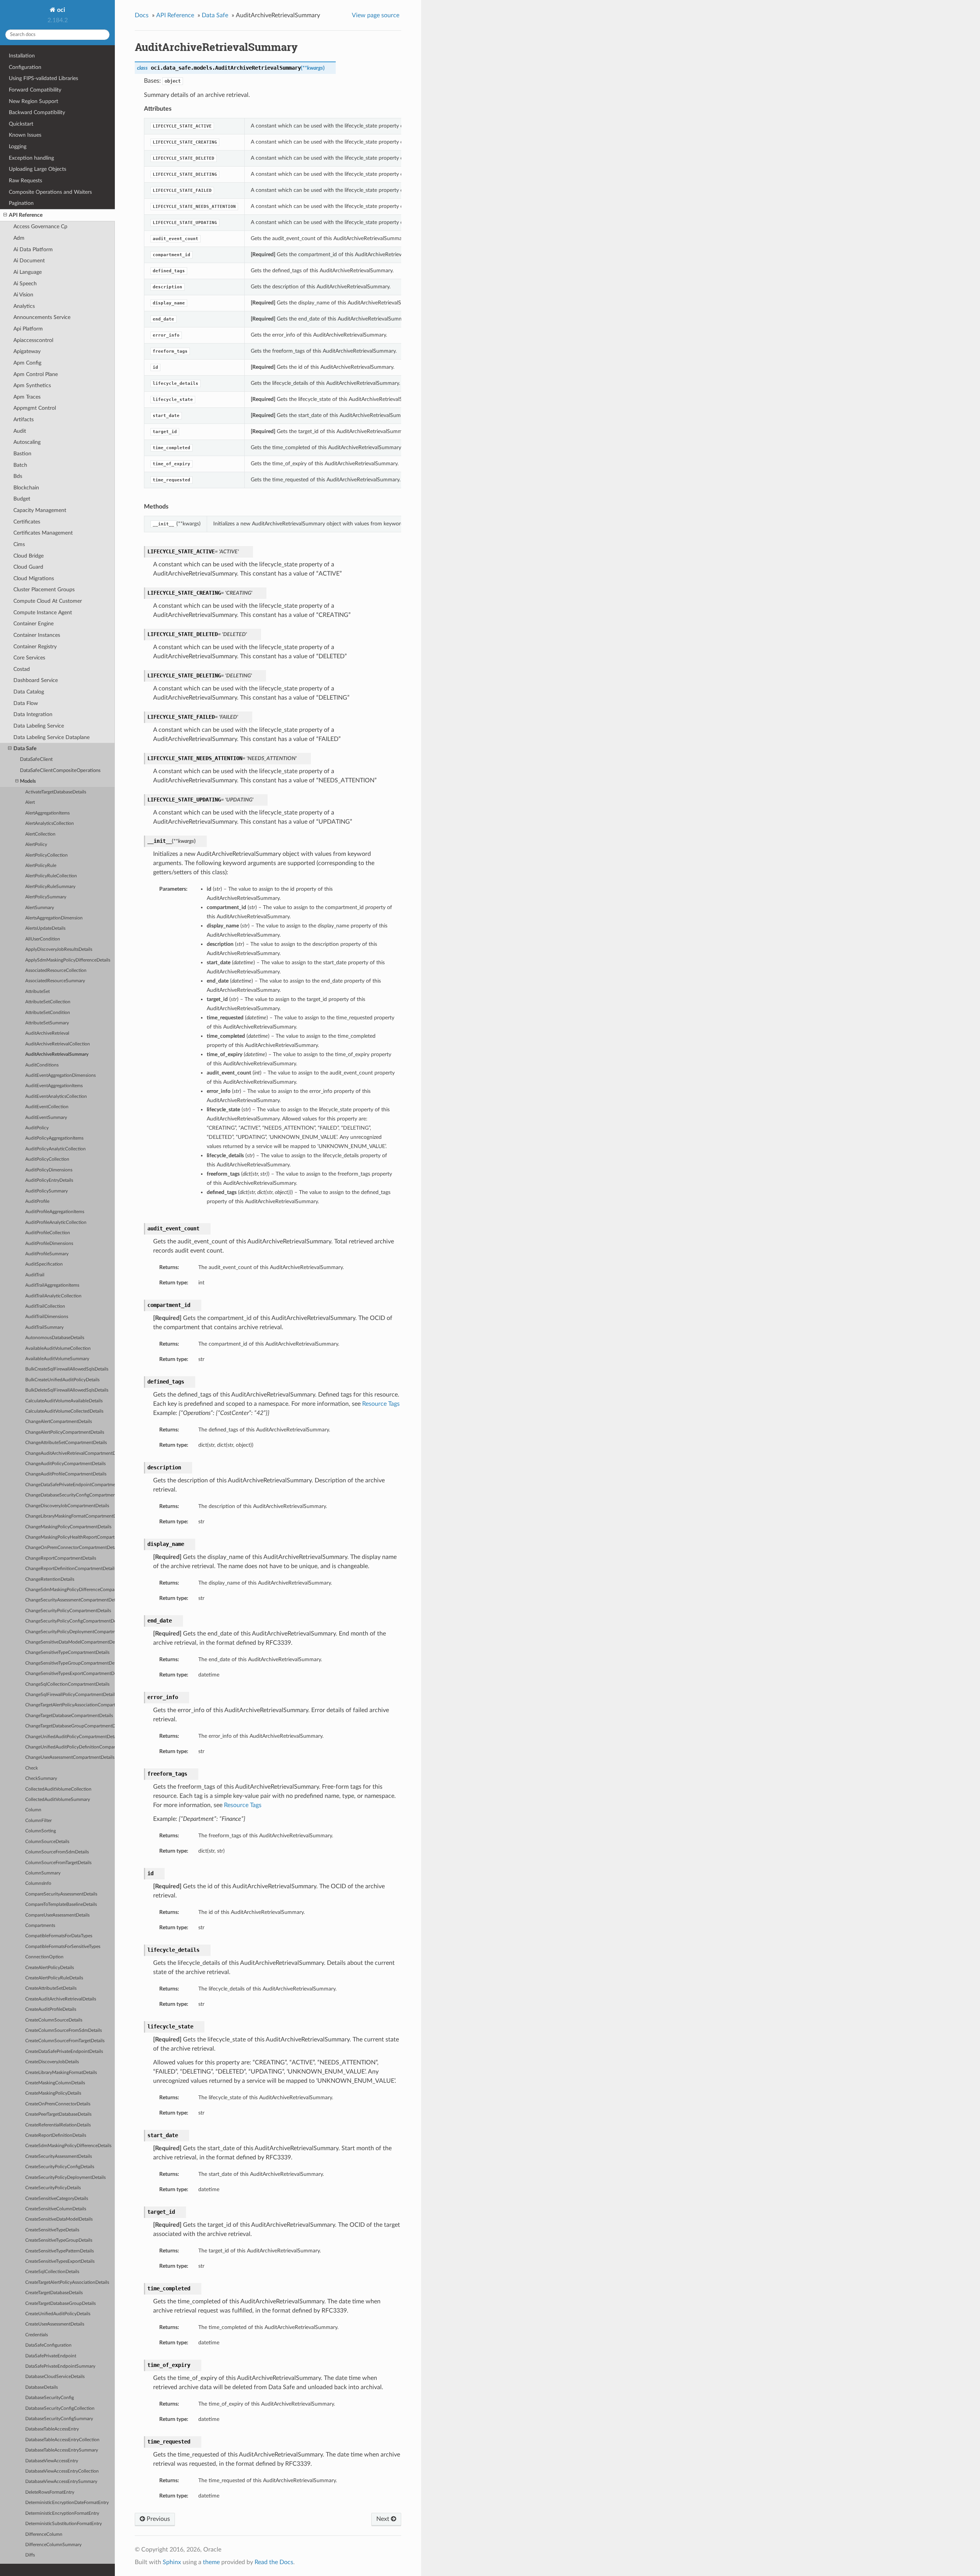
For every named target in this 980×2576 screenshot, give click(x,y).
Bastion (22, 454)
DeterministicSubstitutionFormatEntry (64, 2524)
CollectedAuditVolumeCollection (58, 1789)
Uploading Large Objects (38, 169)
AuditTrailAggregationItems (52, 1285)
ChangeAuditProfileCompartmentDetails (66, 1474)
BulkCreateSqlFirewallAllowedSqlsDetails (67, 1369)
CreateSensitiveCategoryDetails (57, 2199)
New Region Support (33, 101)
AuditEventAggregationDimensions (60, 1075)
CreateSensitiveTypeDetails (52, 2230)
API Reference (26, 215)
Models (28, 781)
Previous (158, 2519)
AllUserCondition (43, 939)
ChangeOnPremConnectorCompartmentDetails (70, 1548)
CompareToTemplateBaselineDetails (61, 1905)
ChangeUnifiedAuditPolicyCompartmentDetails (70, 1737)
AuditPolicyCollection (47, 1159)
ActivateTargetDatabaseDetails (56, 792)
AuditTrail (35, 1275)
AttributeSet (38, 992)
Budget (22, 499)
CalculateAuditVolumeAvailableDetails (64, 1401)
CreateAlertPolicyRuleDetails (54, 1978)
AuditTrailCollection (45, 1306)
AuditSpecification (44, 1264)
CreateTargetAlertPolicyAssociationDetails (67, 2282)
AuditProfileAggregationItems (55, 1212)
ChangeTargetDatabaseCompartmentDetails (69, 1716)
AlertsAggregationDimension (54, 918)
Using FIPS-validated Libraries (43, 78)
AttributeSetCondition (48, 1013)
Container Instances (37, 635)
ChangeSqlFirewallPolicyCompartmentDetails (70, 1695)
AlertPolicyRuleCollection (51, 876)
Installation (22, 56)
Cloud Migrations (34, 578)
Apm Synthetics (32, 385)
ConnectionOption (44, 1957)
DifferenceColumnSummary (53, 2545)
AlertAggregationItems (47, 813)
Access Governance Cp (40, 227)
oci (60, 10)
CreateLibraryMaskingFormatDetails (61, 2073)
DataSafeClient (36, 760)
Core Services (29, 658)
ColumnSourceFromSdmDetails (57, 1852)
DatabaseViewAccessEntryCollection (62, 2471)
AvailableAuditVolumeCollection (58, 1349)
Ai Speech (25, 284)
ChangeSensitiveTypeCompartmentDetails (67, 1653)
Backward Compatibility (37, 112)
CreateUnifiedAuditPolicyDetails (58, 2314)
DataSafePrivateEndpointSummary (60, 2366)
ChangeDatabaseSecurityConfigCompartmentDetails (70, 1495)
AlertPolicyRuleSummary (50, 887)
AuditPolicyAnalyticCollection (56, 1149)
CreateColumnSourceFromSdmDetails (64, 2031)
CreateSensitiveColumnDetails (56, 2209)
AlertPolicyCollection (47, 855)
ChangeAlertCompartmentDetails (59, 1422)
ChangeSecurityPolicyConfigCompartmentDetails (70, 1621)
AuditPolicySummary (47, 1191)
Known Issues (25, 135)
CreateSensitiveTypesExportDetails (60, 2261)
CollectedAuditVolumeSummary (58, 1800)
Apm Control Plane (36, 374)
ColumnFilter (38, 1821)
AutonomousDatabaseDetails (55, 1338)
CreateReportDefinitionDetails (56, 2135)
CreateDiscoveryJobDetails (52, 2062)
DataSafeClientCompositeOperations (60, 771)
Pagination (21, 203)
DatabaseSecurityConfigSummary (59, 2419)
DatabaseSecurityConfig (50, 2398)
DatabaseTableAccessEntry (52, 2429)
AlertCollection (40, 834)
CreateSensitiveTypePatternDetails (60, 2251)
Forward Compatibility (35, 90)
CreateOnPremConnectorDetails (58, 2104)
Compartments (40, 1926)
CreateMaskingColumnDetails (55, 2083)
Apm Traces (27, 397)
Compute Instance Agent (43, 613)
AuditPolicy (37, 1128)
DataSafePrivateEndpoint (51, 2356)
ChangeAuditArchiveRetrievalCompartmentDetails (70, 1453)
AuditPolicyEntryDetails (49, 1180)
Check (32, 1768)
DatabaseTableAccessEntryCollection (62, 2440)
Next (384, 2519)
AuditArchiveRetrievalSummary (57, 1054)
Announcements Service (42, 317)
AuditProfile (37, 1201)
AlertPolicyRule (41, 866)
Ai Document (29, 261)
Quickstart (21, 124)
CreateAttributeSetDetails (51, 1988)
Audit (20, 431)
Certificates (27, 522)
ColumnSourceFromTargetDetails (58, 1863)
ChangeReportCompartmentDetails (61, 1558)
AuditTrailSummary (44, 1327)
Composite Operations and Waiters (50, 192)
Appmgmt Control (35, 408)
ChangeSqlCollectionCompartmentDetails (67, 1684)
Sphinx (172, 2562)
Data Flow (26, 703)
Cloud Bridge (29, 556)
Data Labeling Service (39, 726)
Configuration (25, 67)
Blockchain (26, 488)
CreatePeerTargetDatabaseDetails (58, 2114)
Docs (142, 15)
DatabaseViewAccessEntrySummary (61, 2482)
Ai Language (28, 272)
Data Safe (25, 748)
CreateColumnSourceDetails (54, 2020)
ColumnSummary (43, 1873)
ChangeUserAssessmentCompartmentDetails (70, 1757)
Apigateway (27, 351)
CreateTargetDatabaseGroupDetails (60, 2304)
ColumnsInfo (38, 1883)
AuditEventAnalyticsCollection (56, 1097)
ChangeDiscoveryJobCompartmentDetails (67, 1506)
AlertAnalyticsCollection (50, 824)
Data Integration (33, 714)
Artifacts (24, 420)
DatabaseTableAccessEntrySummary (62, 2450)
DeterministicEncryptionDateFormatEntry (67, 2503)
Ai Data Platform (33, 249)
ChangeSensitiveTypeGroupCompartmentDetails (70, 1663)
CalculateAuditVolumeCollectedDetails (64, 1411)
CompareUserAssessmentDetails (57, 1915)
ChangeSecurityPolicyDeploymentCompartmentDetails (70, 1632)
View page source (376, 15)
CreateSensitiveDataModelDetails (59, 2219)
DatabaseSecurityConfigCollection (60, 2408)
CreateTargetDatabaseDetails (54, 2293)
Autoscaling (27, 442)
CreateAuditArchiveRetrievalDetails (61, 1999)
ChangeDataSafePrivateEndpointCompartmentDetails (70, 1485)
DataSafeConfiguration (48, 2345)
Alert (30, 802)
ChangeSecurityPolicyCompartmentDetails (68, 1611)
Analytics (24, 306)
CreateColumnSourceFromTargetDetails (65, 2041)
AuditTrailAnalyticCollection (53, 1296)
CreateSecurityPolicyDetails (53, 2188)
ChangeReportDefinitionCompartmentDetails (70, 1569)
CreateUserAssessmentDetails (55, 2324)
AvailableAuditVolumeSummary (57, 1359)
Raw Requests (25, 181)
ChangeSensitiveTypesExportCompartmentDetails (70, 1674)
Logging (18, 146)
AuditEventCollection (47, 1107)
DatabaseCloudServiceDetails (55, 2377)
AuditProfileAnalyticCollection (56, 1223)
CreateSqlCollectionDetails (52, 2272)
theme (211, 2562)
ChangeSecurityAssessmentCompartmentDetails (70, 1600)
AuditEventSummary (46, 1118)
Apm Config (27, 363)
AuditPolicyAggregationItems (54, 1138)
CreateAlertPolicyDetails (50, 1968)
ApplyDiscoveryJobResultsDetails (59, 949)
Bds (18, 476)
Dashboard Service (36, 680)
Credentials (37, 2335)
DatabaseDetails (42, 2387)
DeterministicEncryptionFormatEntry (62, 2513)
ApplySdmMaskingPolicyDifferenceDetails (68, 960)
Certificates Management (43, 533)
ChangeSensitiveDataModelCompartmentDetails (70, 1642)
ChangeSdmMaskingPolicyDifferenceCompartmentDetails (70, 1590)
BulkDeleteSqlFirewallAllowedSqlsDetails (67, 1390)
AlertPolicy (36, 845)
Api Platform (28, 329)
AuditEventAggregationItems (54, 1086)
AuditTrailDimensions (47, 1317)
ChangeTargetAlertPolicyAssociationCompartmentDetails (70, 1705)
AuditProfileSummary (47, 1254)
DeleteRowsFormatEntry (50, 2492)
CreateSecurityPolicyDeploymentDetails (65, 2178)
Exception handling (31, 158)
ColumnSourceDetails (47, 1842)
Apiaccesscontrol (33, 340)
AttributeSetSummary (47, 1023)
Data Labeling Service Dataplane (51, 737)
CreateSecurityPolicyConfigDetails (60, 2167)
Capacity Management (40, 510)
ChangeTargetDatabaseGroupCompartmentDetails (70, 1726)
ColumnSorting (41, 1831)
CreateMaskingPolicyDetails (53, 2093)
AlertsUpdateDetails (45, 928)
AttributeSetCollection (48, 1002)
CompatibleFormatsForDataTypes (59, 1936)
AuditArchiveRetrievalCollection (58, 1044)
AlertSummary (40, 908)
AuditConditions (42, 1065)
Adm (19, 238)
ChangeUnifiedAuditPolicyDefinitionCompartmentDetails (70, 1747)
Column (33, 1810)
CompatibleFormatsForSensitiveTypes (63, 1947)
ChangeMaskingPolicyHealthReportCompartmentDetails (70, 1537)
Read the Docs (274, 2562)
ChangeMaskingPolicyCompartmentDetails (68, 1527)
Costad (22, 669)
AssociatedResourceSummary (55, 981)
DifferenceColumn (44, 2534)
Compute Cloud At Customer (48, 601)
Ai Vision (23, 295)
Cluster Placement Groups (44, 590)
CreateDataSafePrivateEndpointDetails (64, 2052)
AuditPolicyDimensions (49, 1170)
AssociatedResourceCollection (56, 971)
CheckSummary (41, 1779)
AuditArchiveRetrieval (47, 1033)
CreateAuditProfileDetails (51, 2009)
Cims (19, 544)
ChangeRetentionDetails (50, 1579)
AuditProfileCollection (48, 1233)
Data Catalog (29, 692)
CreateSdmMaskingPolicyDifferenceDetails (68, 2146)
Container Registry (35, 647)
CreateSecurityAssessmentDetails (59, 2156)
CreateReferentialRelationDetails (58, 2125)
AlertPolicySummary (46, 897)
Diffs (30, 2555)
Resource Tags (381, 1404)
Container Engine (33, 624)
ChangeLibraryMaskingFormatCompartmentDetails (70, 1516)
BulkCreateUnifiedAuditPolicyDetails (62, 1380)
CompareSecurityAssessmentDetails (61, 1894)
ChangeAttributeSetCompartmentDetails (66, 1443)
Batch (20, 465)
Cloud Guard (28, 567)
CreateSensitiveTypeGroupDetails (59, 2240)
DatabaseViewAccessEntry (52, 2461)
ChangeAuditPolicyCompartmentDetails (65, 1464)
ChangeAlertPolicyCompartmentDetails (65, 1432)
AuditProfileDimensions (49, 1244)
